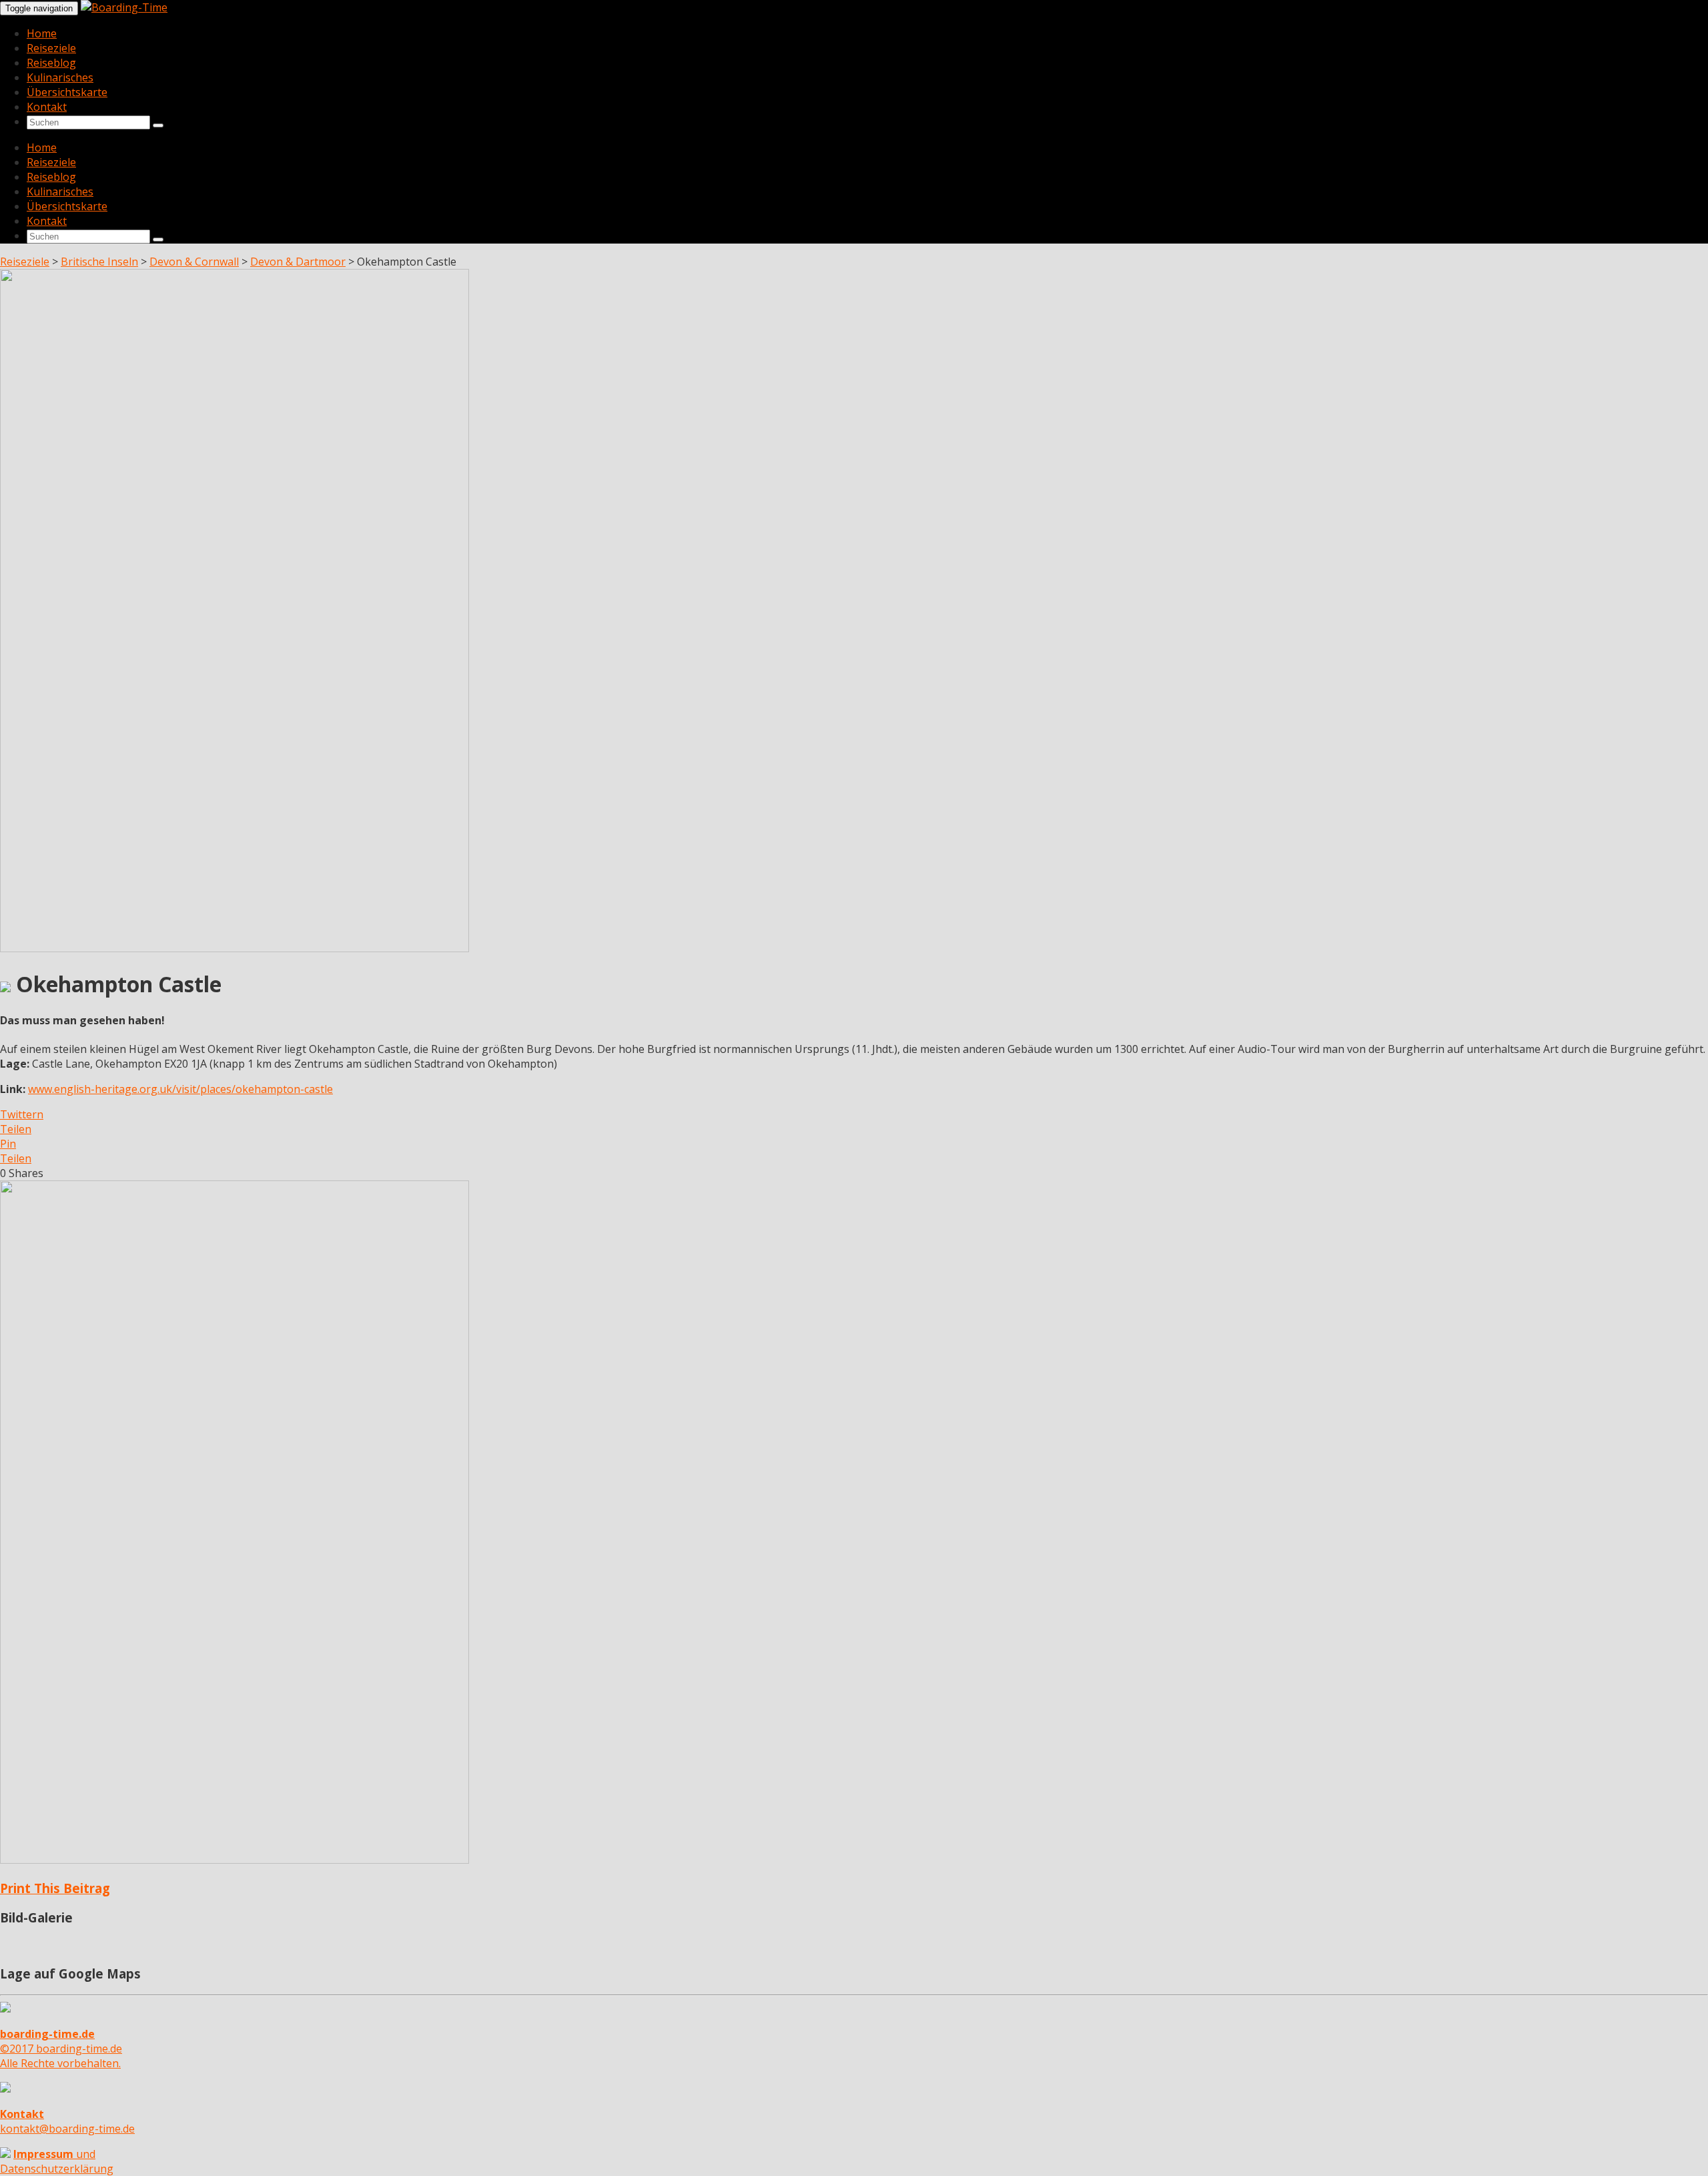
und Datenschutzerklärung (57, 2161)
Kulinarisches (60, 77)
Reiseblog (51, 63)
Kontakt (47, 107)
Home (42, 33)
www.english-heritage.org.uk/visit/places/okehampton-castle (180, 1089)
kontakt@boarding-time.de (67, 2121)
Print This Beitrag (55, 1888)
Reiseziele (51, 48)
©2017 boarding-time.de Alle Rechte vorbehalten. (61, 2049)
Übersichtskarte (67, 92)
